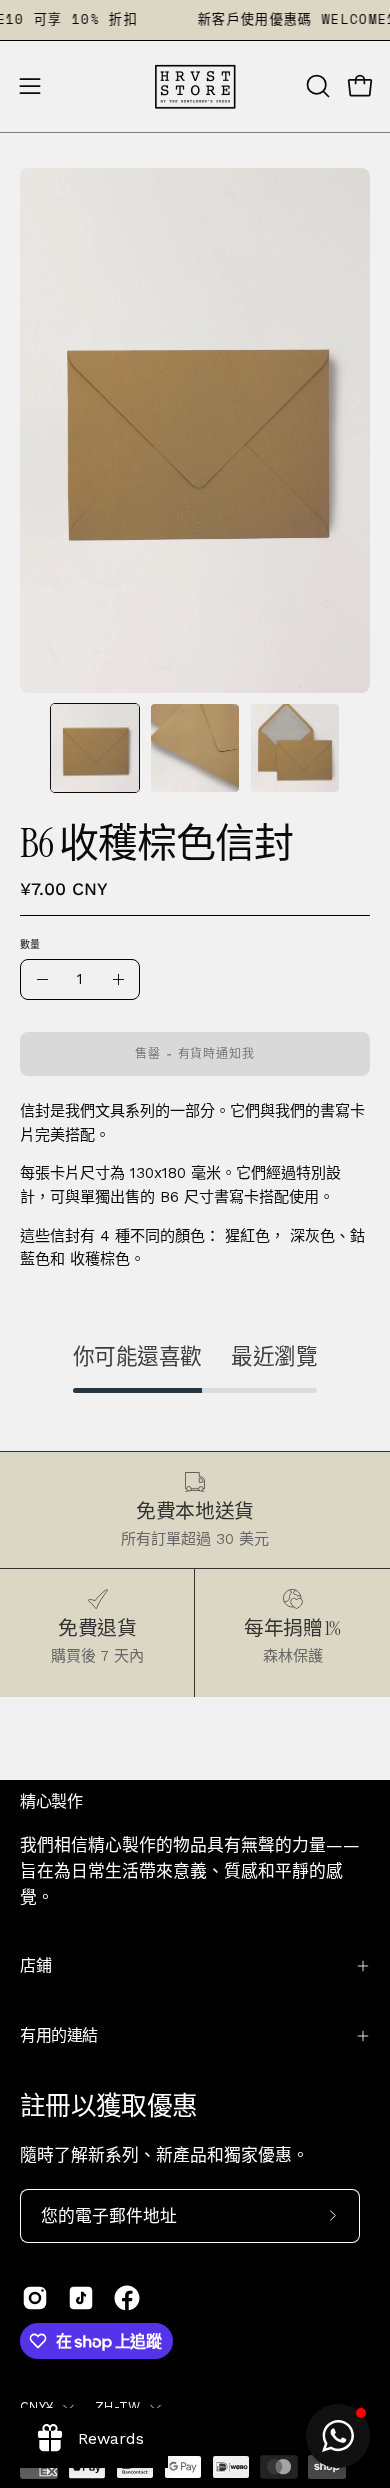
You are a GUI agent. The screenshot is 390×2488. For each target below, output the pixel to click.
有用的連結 (59, 2035)
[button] (316, 86)
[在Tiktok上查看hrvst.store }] (81, 2298)
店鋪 (35, 1965)
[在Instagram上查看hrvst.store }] (35, 2298)
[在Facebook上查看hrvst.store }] (127, 2298)
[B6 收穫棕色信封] (95, 748)
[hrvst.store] (195, 86)
